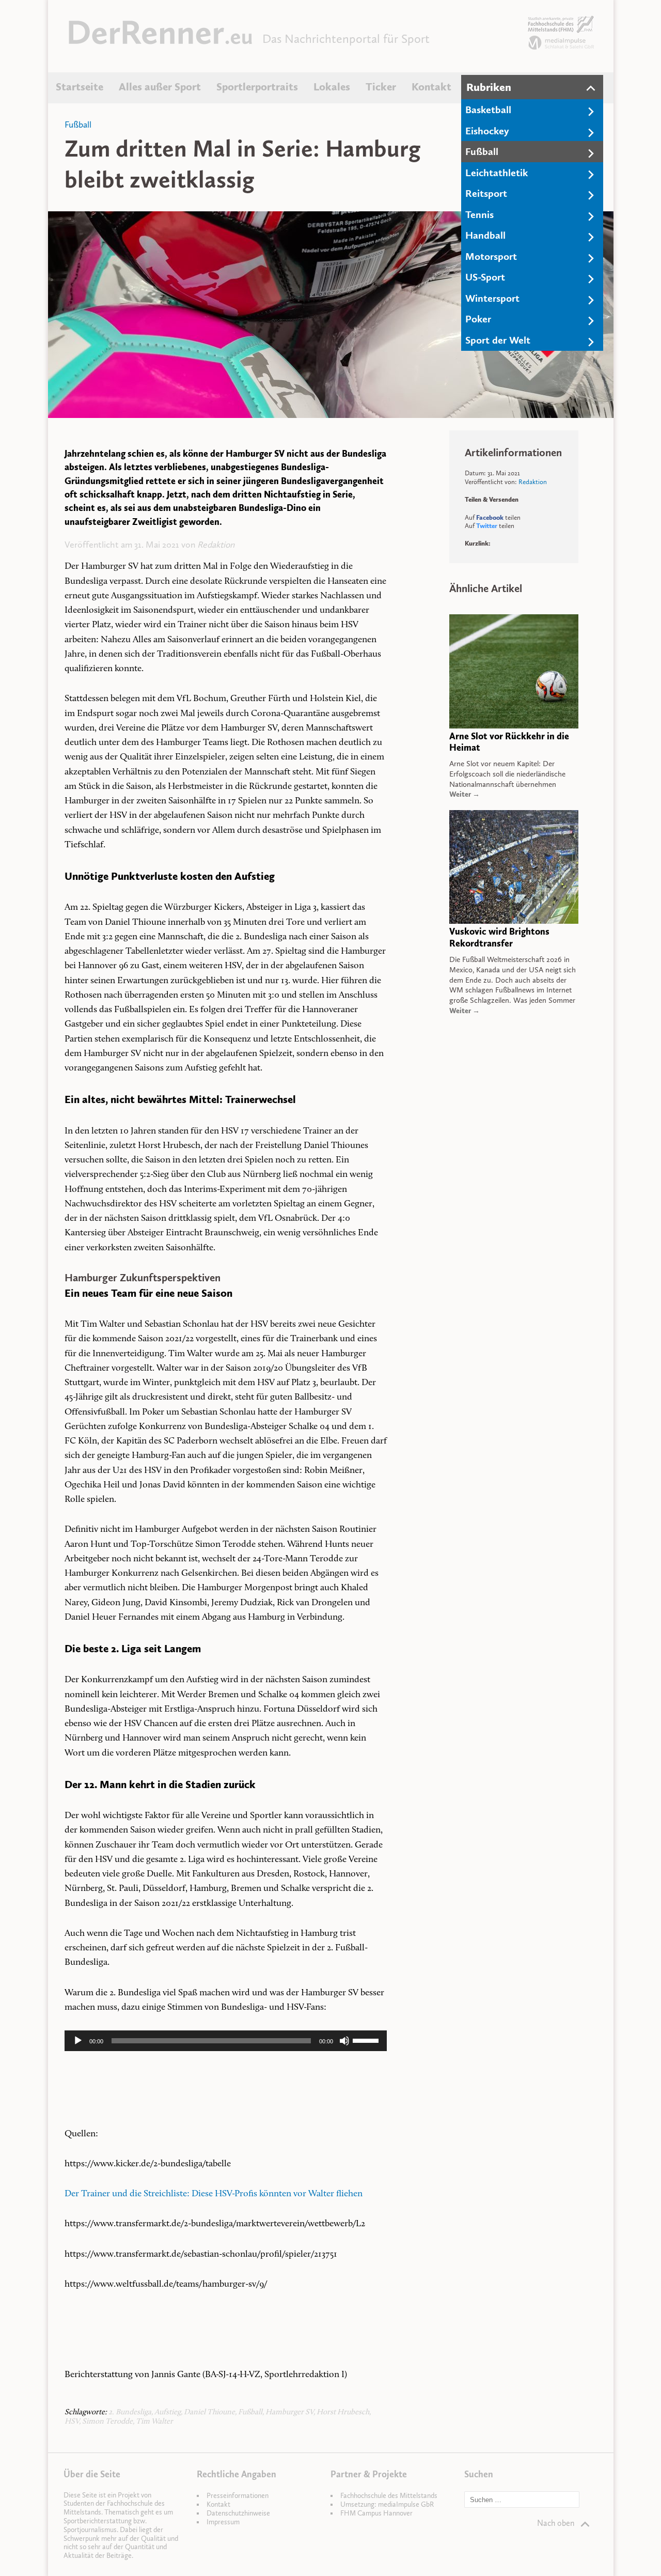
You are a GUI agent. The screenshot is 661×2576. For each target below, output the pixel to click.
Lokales (332, 87)
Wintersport (492, 298)
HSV (72, 2422)
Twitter (487, 526)
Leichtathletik (497, 173)
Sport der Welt (498, 340)
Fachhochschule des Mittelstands (389, 2496)
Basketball (488, 110)
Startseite (80, 87)
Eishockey (487, 131)
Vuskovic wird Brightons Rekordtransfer (499, 937)
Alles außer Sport (160, 87)
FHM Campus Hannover (376, 2513)
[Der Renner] (160, 42)
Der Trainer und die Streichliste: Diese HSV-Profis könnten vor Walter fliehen (214, 2194)
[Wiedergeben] (78, 2041)
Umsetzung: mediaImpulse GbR (387, 2504)
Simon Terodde (107, 2422)
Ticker (381, 87)
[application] (226, 2041)
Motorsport (491, 256)
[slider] (367, 2040)
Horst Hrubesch (343, 2412)
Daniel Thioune (209, 2412)
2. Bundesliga (130, 2412)
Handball (485, 235)
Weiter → (465, 794)
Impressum (223, 2522)
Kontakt (431, 87)
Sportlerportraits (257, 87)
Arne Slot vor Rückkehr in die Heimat (509, 742)
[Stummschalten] (344, 2041)
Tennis (479, 214)
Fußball (482, 151)
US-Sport (485, 277)
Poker (478, 319)
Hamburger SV (289, 2412)
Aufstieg (168, 2412)
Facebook (490, 517)
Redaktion (216, 545)
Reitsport (486, 193)
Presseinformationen (238, 2496)
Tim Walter (154, 2422)
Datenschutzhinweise (238, 2513)
